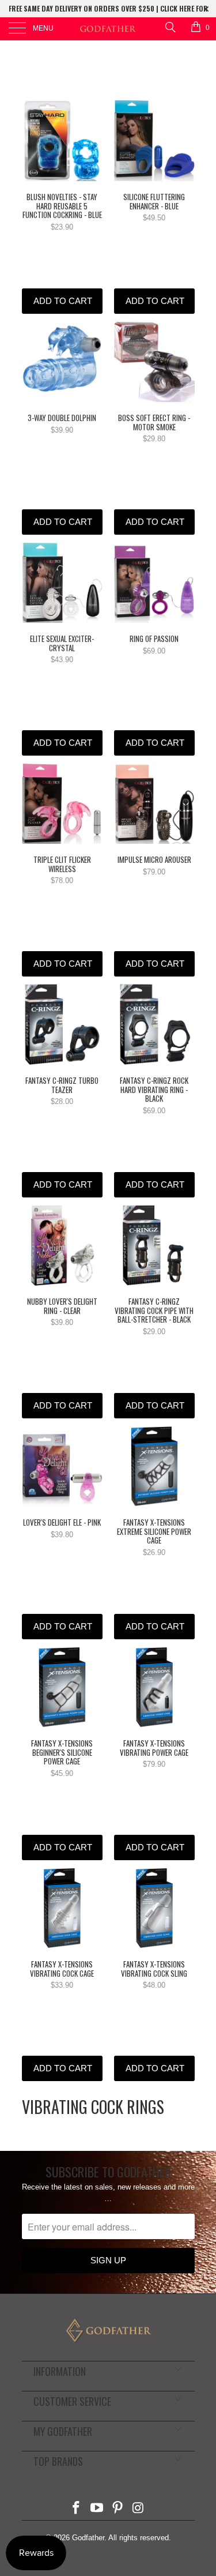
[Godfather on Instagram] (138, 2509)
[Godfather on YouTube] (97, 2509)
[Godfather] (108, 29)
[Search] (170, 27)
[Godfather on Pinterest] (118, 2509)
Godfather (88, 2538)
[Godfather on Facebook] (77, 2509)
